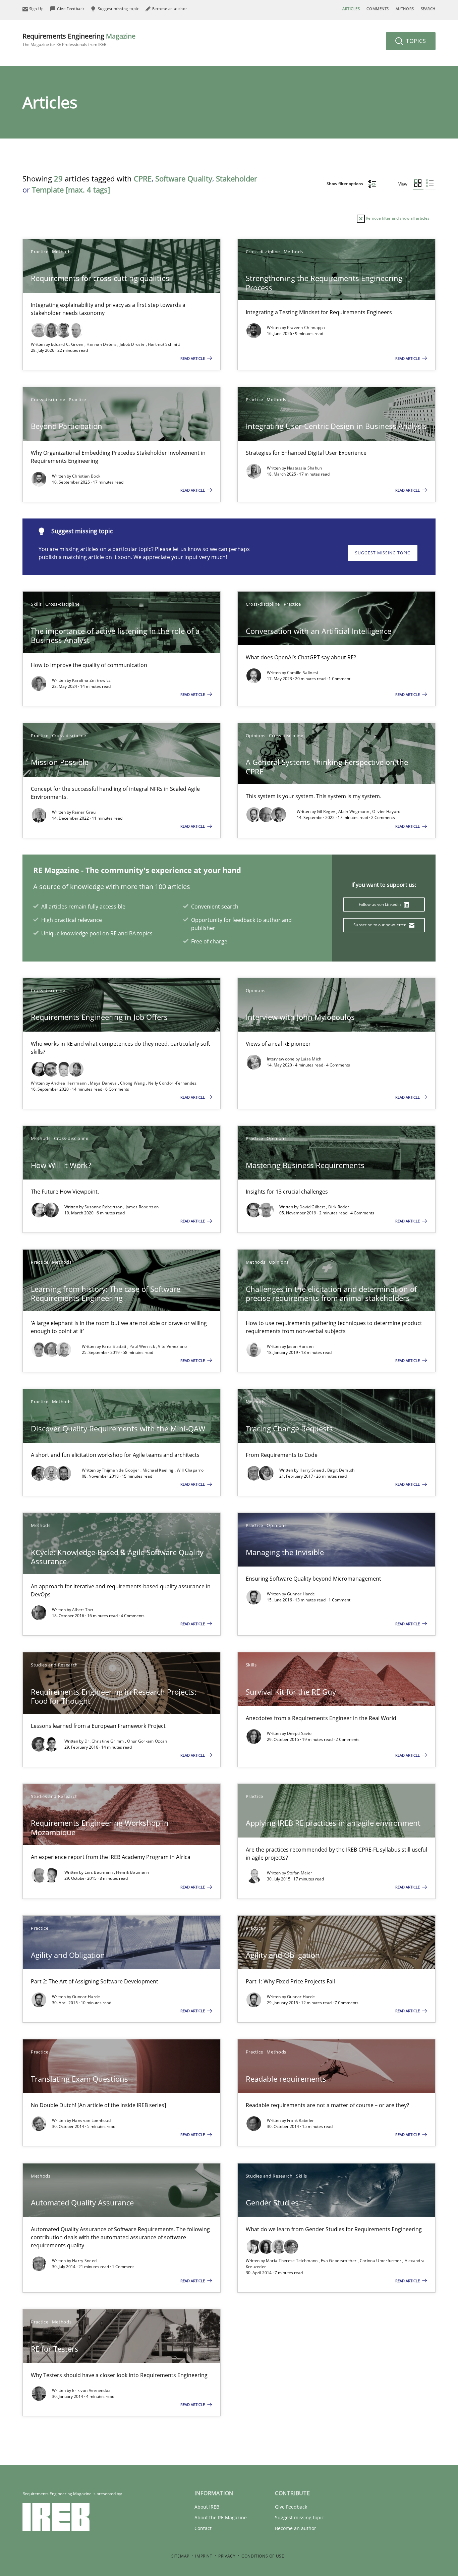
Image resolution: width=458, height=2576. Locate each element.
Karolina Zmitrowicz (92, 680)
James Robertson (142, 1207)
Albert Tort (83, 1610)
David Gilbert (313, 1207)
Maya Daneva (104, 1083)
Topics (415, 41)
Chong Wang (133, 1083)
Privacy (227, 2556)
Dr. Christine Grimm (105, 1741)
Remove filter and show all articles (397, 218)
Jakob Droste (133, 344)
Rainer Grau (84, 812)
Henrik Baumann (132, 1872)
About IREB (207, 2507)
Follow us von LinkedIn (380, 904)
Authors (405, 9)
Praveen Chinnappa (306, 327)
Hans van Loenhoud (91, 2120)
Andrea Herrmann (69, 1083)
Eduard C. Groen (68, 344)
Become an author (296, 2528)
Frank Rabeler (301, 2120)
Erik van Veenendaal (92, 2390)
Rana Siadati (115, 1346)
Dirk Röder (339, 1207)
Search (428, 9)
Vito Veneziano (172, 1346)
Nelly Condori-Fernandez (173, 1083)
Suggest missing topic (383, 553)
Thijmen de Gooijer (121, 1470)
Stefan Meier (300, 1873)
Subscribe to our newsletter (380, 925)
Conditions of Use (263, 2556)
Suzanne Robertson (104, 1207)
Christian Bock (86, 476)
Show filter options (345, 184)
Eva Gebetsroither (339, 2261)
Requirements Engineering (79, 39)
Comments (378, 9)
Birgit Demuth (341, 1470)
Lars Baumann (99, 1872)
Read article (193, 358)
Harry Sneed (312, 1470)
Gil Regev (327, 811)
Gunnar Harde (301, 1594)
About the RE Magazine (221, 2517)
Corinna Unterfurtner (381, 2261)
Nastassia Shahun (305, 468)
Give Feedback (291, 2507)
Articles (351, 9)
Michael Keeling (159, 1470)
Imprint (204, 2556)
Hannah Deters (102, 344)
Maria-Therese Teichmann (292, 2261)
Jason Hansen (300, 1346)
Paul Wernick (143, 1346)
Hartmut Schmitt (164, 344)
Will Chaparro (190, 1470)
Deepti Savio (299, 1733)
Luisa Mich (311, 1059)
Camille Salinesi (303, 673)
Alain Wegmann (354, 811)
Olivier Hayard (386, 811)
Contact (203, 2528)
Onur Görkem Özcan (147, 1741)
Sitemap (180, 2556)
